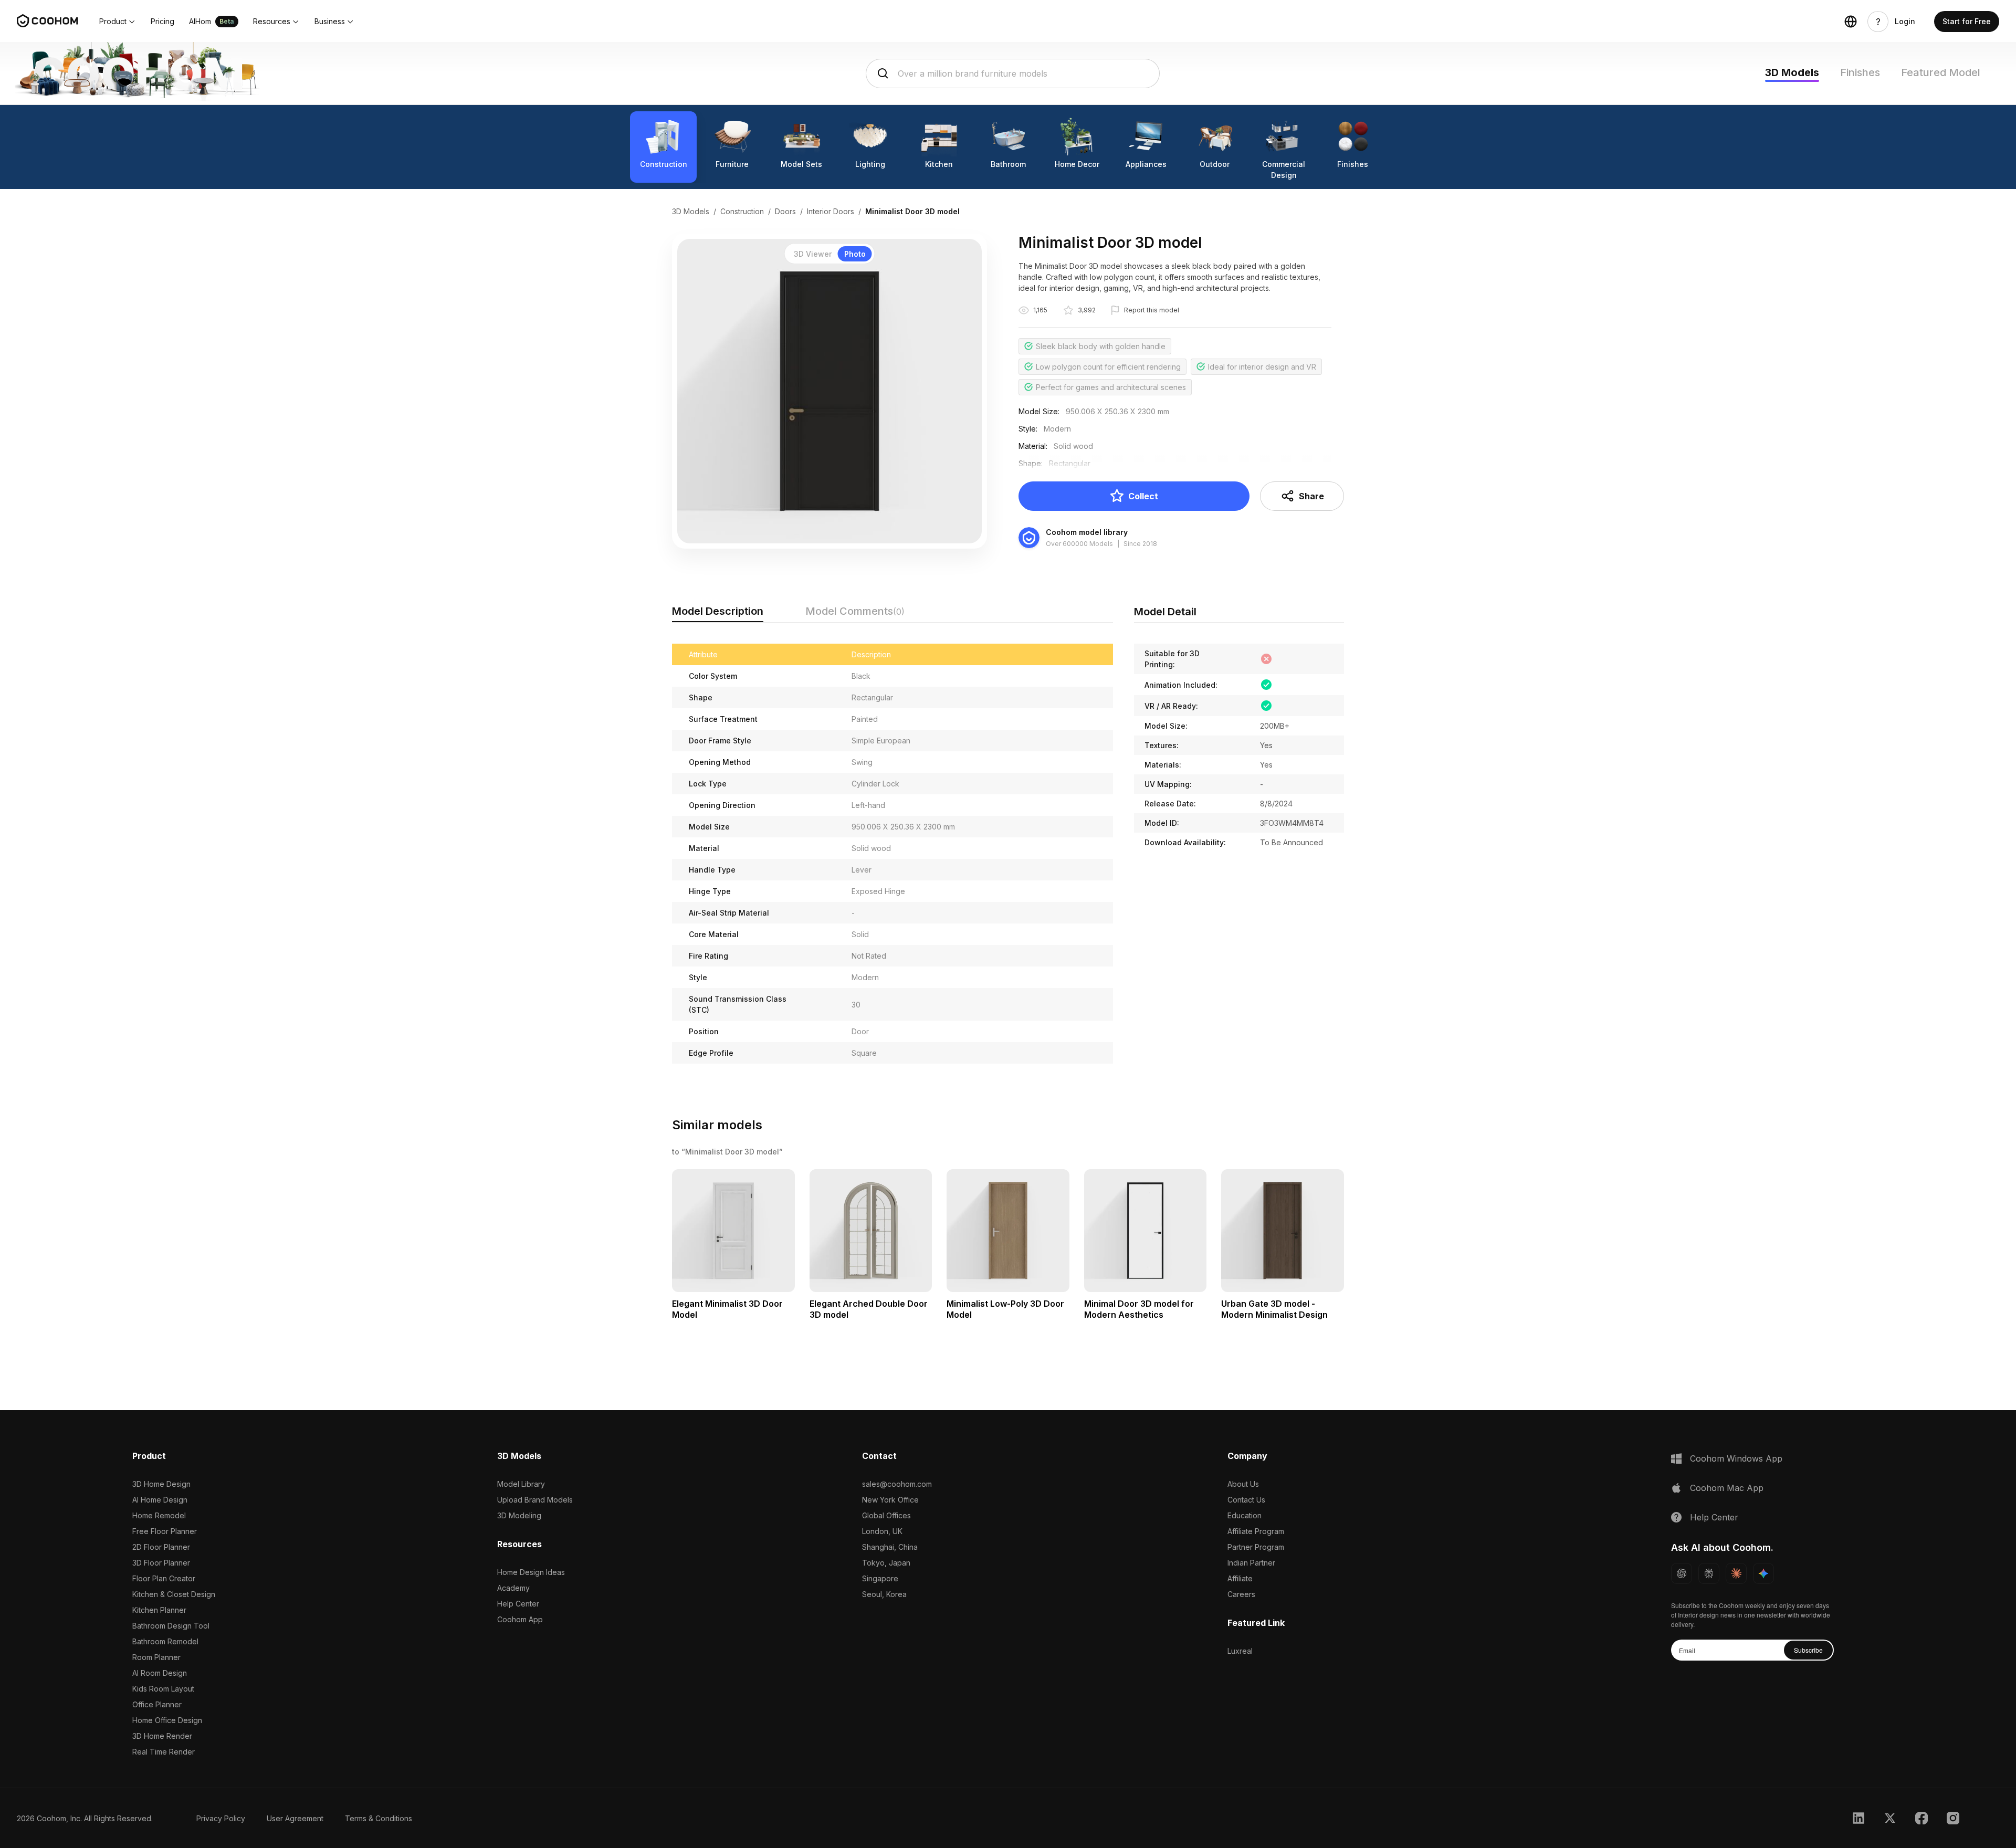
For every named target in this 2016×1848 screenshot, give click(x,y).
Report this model (1152, 310)
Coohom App (520, 1619)
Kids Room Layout (163, 1689)
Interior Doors (831, 211)
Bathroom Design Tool (171, 1626)
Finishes (1860, 72)
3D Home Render (162, 1736)
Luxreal (1240, 1651)
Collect (1143, 496)
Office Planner (157, 1704)
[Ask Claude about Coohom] (1736, 1573)
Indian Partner (1251, 1563)
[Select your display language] (1851, 22)
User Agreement (295, 1818)
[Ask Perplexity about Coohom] (1709, 1573)
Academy (513, 1588)
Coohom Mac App (1727, 1488)
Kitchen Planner (159, 1610)
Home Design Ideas (531, 1572)
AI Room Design (160, 1673)
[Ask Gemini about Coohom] (1763, 1573)
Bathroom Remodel (165, 1641)
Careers (1241, 1594)
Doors (785, 211)
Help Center (518, 1604)
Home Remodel (159, 1515)
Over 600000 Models (1079, 544)
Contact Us (1246, 1500)
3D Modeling (519, 1515)
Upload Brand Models (535, 1500)
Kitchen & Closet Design (174, 1594)
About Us (1243, 1484)
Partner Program (1256, 1547)
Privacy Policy (221, 1818)
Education (1245, 1515)
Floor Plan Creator (164, 1578)
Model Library (521, 1484)
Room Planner (156, 1657)
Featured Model (1941, 72)
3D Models (1792, 72)
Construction (742, 211)
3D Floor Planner (161, 1563)
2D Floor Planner (161, 1547)
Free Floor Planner (165, 1531)
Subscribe (1808, 1650)
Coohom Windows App (1736, 1458)
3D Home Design (161, 1484)
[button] (118, 22)
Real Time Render (164, 1752)
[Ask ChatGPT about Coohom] (1682, 1573)
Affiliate (1240, 1578)
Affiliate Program (1256, 1531)
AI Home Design (160, 1500)
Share (1311, 496)
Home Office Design (167, 1720)
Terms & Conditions (379, 1818)
